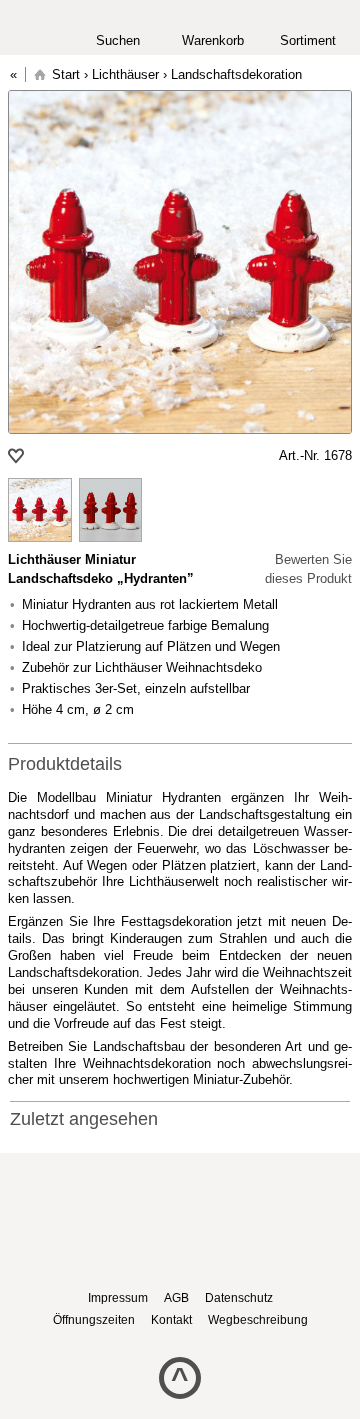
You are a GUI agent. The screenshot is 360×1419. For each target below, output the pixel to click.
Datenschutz (239, 1298)
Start (66, 74)
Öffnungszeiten (94, 1320)
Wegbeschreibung (258, 1320)
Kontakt (171, 1320)
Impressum (118, 1298)
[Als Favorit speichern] (18, 456)
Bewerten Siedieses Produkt (308, 569)
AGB (176, 1298)
